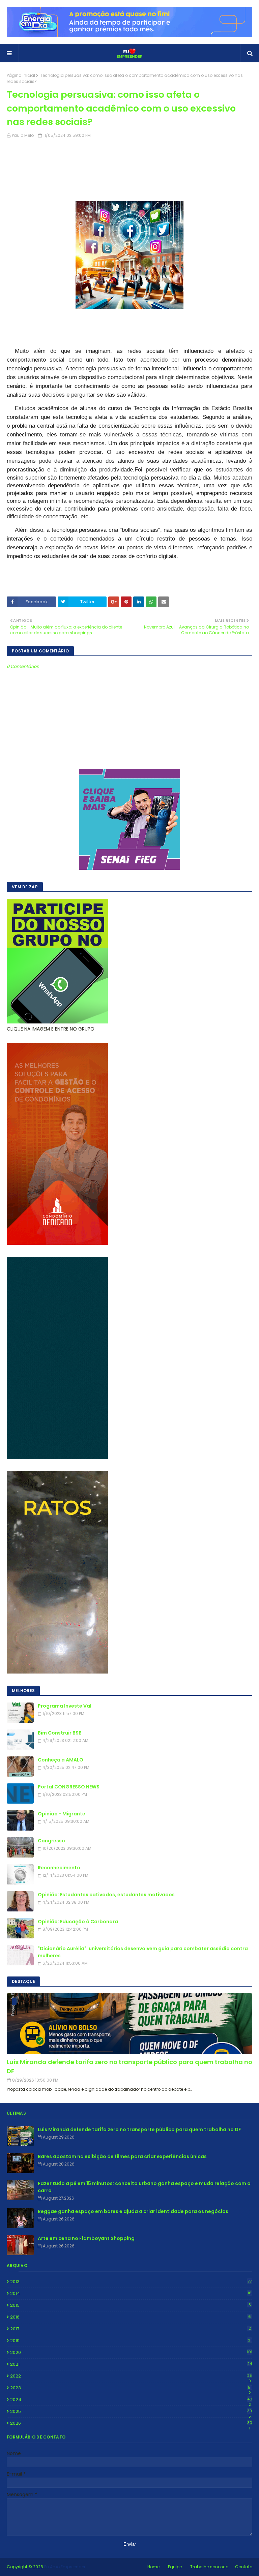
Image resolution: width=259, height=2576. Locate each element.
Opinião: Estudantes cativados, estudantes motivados (106, 1895)
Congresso (51, 1841)
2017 (131, 2329)
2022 (131, 2376)
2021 (131, 2364)
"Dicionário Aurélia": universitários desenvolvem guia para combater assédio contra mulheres (143, 1952)
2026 (131, 2423)
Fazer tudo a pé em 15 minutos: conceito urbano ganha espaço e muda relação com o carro (144, 2187)
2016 (131, 2317)
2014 (131, 2293)
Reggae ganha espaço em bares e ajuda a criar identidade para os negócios (133, 2211)
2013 (131, 2282)
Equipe (175, 2567)
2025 (131, 2412)
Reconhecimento (59, 1868)
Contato (244, 2567)
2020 (131, 2352)
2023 (131, 2388)
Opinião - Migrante (62, 1814)
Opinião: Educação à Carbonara (78, 1922)
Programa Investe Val (65, 1706)
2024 (131, 2400)
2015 (131, 2305)
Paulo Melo (23, 135)
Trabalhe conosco (209, 2567)
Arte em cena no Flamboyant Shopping (86, 2238)
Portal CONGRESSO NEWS (69, 1787)
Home (153, 2567)
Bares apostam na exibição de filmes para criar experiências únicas (122, 2156)
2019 (131, 2341)
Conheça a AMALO (61, 1760)
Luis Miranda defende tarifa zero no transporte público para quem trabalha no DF (129, 2066)
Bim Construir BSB (60, 1733)
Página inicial (21, 75)
